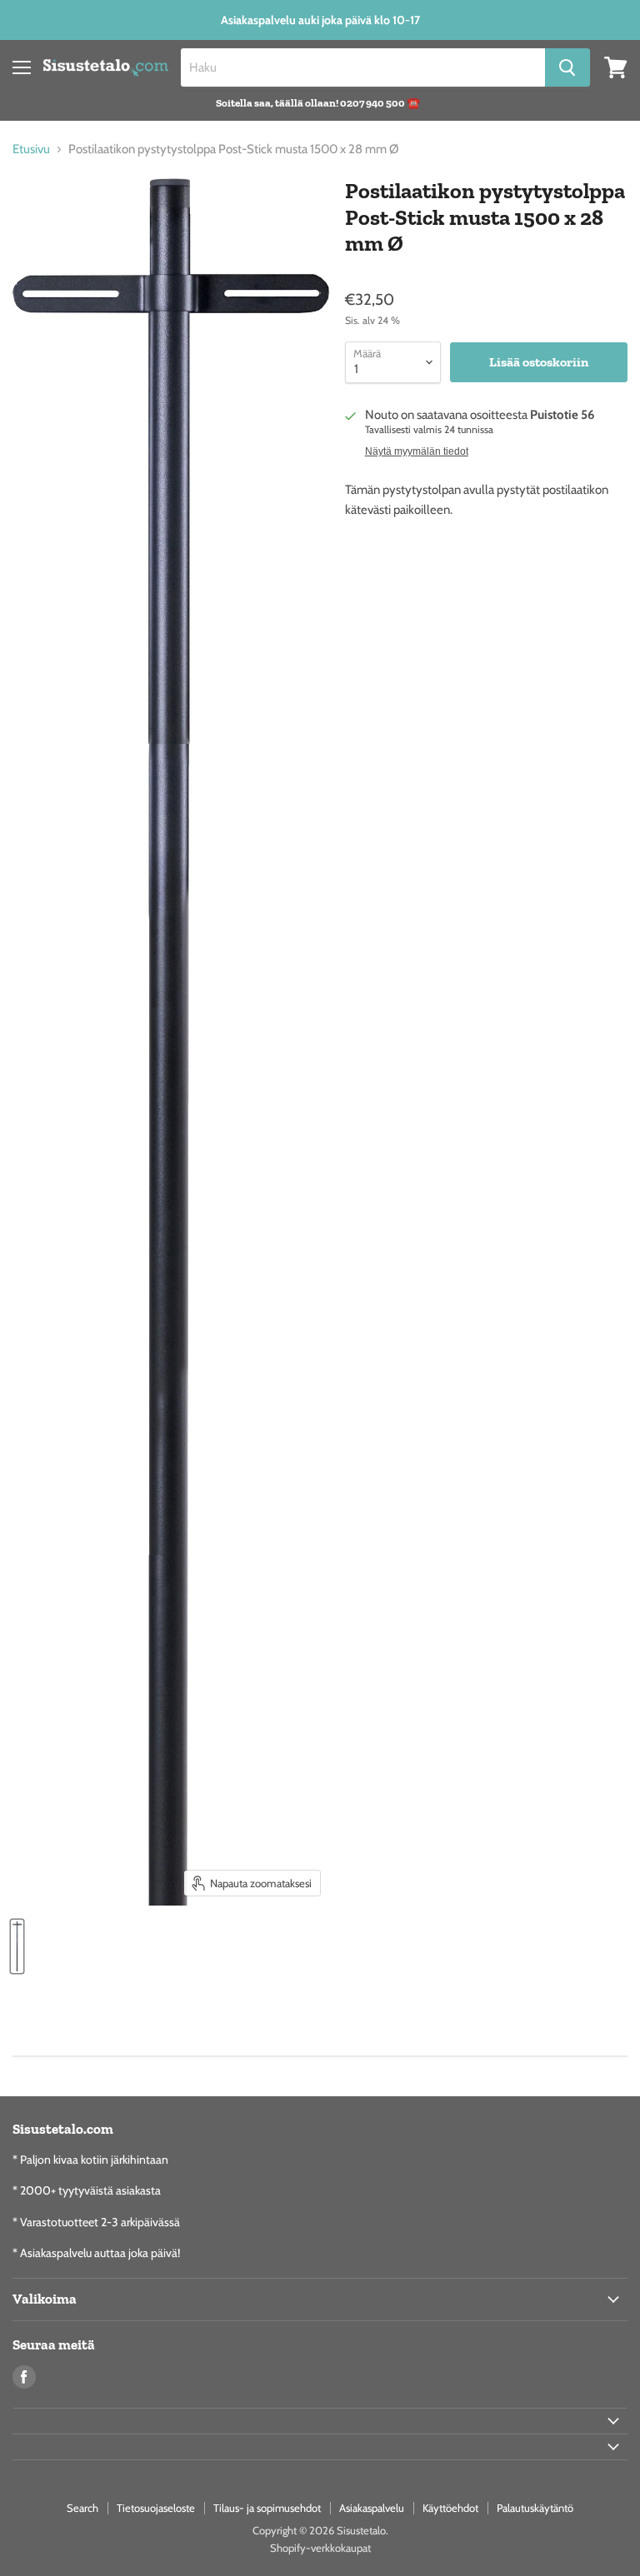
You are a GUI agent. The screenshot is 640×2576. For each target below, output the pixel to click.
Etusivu (31, 149)
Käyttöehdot (450, 2508)
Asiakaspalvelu (372, 2508)
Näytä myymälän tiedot (417, 451)
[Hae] (567, 67)
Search (82, 2508)
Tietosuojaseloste (156, 2508)
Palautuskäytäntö (535, 2508)
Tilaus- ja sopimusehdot (267, 2508)
